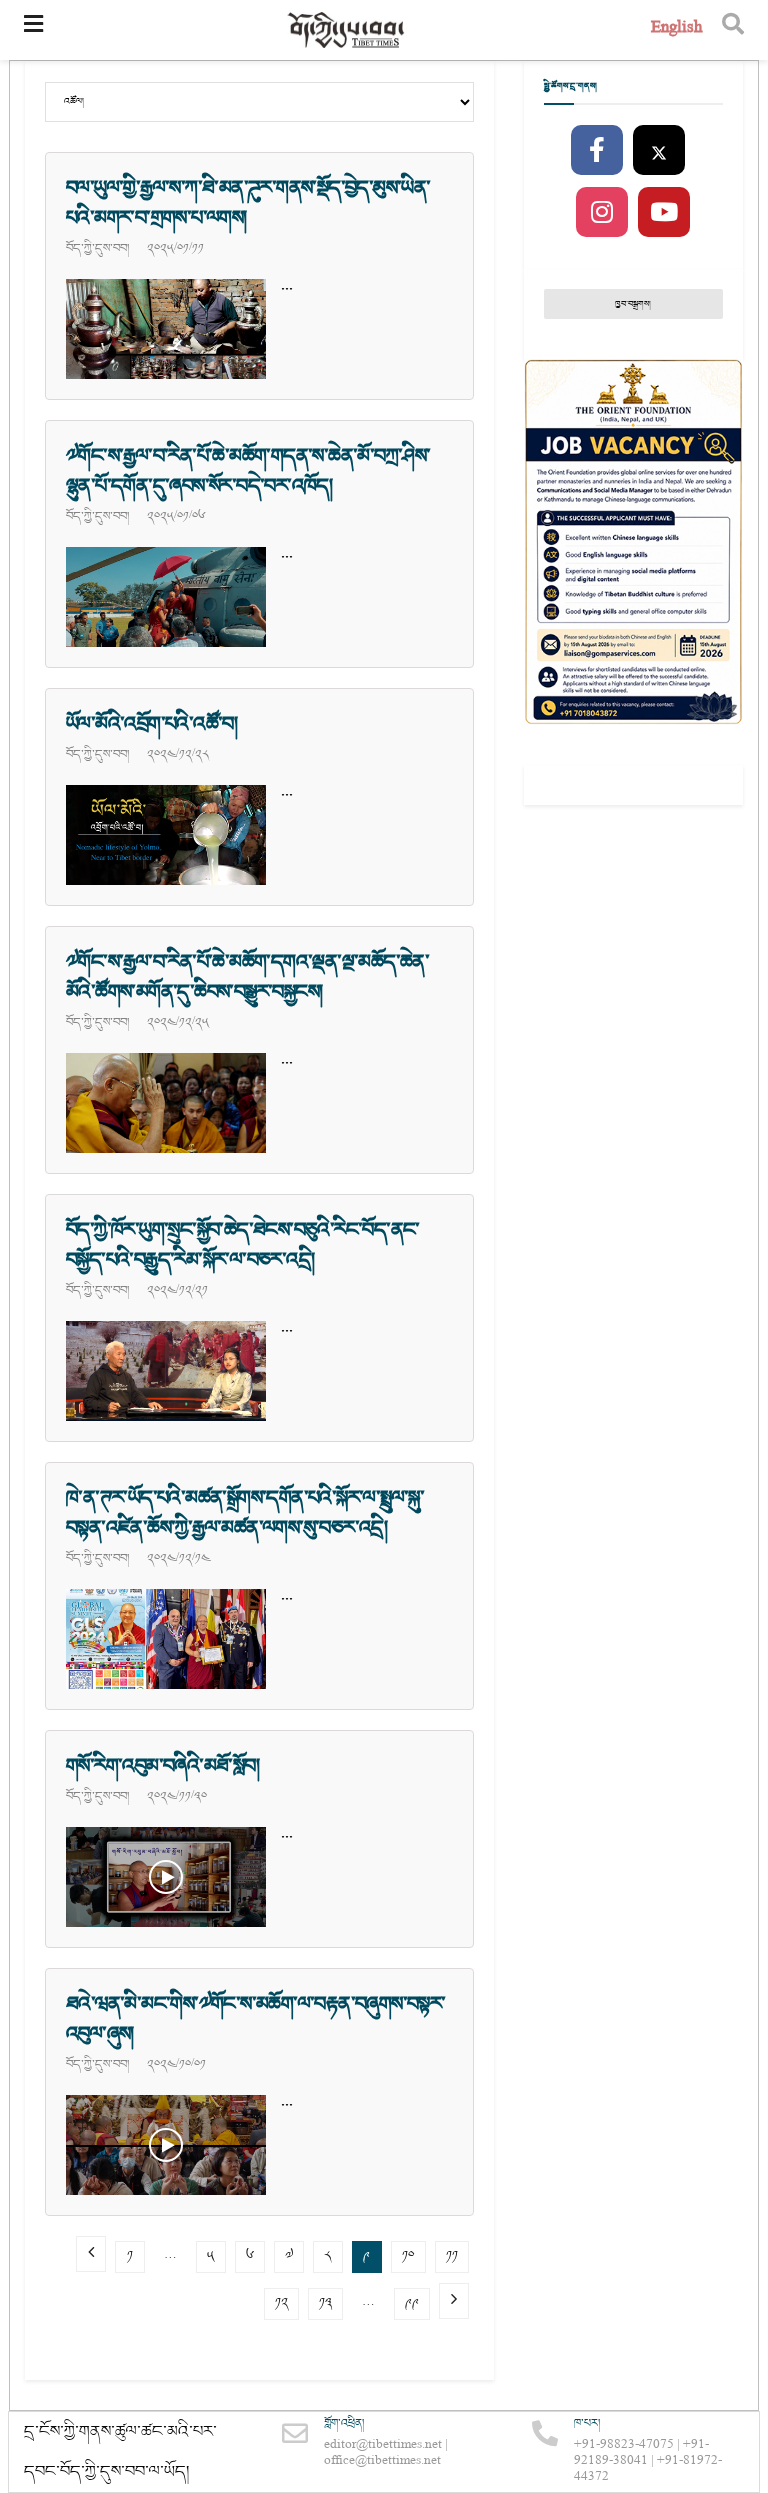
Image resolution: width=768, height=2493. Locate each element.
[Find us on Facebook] (597, 151)
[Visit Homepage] (347, 30)
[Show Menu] (33, 30)
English (676, 29)
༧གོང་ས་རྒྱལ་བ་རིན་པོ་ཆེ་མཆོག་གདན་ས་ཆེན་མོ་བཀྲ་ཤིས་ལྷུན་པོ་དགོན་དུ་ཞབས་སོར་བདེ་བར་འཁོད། (248, 471)
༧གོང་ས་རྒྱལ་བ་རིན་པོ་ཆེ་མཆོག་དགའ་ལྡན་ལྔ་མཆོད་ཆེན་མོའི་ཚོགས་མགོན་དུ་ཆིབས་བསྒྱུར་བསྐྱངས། (247, 977)
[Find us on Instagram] (602, 213)
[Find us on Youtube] (664, 213)
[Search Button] (733, 30)
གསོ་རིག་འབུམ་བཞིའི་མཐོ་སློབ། (162, 1766)
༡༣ (325, 2303)
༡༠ (408, 2256)
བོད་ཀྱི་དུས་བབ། (97, 248)
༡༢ (281, 2303)
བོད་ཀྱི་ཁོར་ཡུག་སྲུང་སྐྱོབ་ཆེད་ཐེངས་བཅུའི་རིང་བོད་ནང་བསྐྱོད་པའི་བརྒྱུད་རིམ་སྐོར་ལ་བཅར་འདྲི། (243, 1245)
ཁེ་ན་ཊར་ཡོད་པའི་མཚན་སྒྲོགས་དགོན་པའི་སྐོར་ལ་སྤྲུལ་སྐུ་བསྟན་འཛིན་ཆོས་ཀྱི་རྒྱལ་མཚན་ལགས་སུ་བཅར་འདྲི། (245, 1513)
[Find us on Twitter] (659, 151)
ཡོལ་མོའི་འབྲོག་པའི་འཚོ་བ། (151, 724)
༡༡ (452, 2256)
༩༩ (412, 2303)
